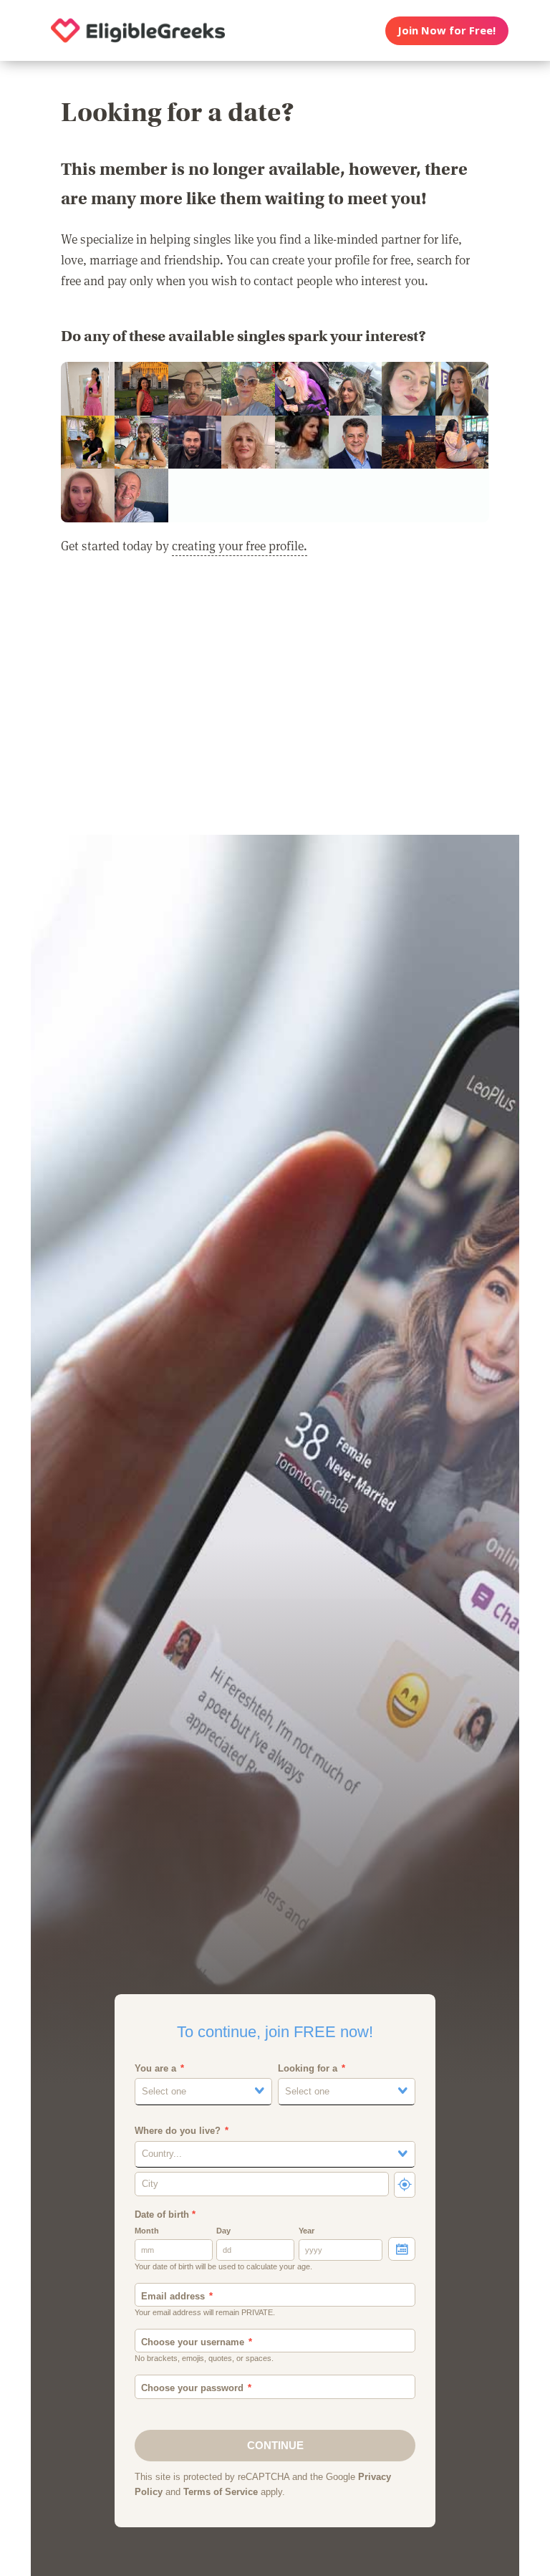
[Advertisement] (275, 704)
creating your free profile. (240, 545)
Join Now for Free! (447, 30)
